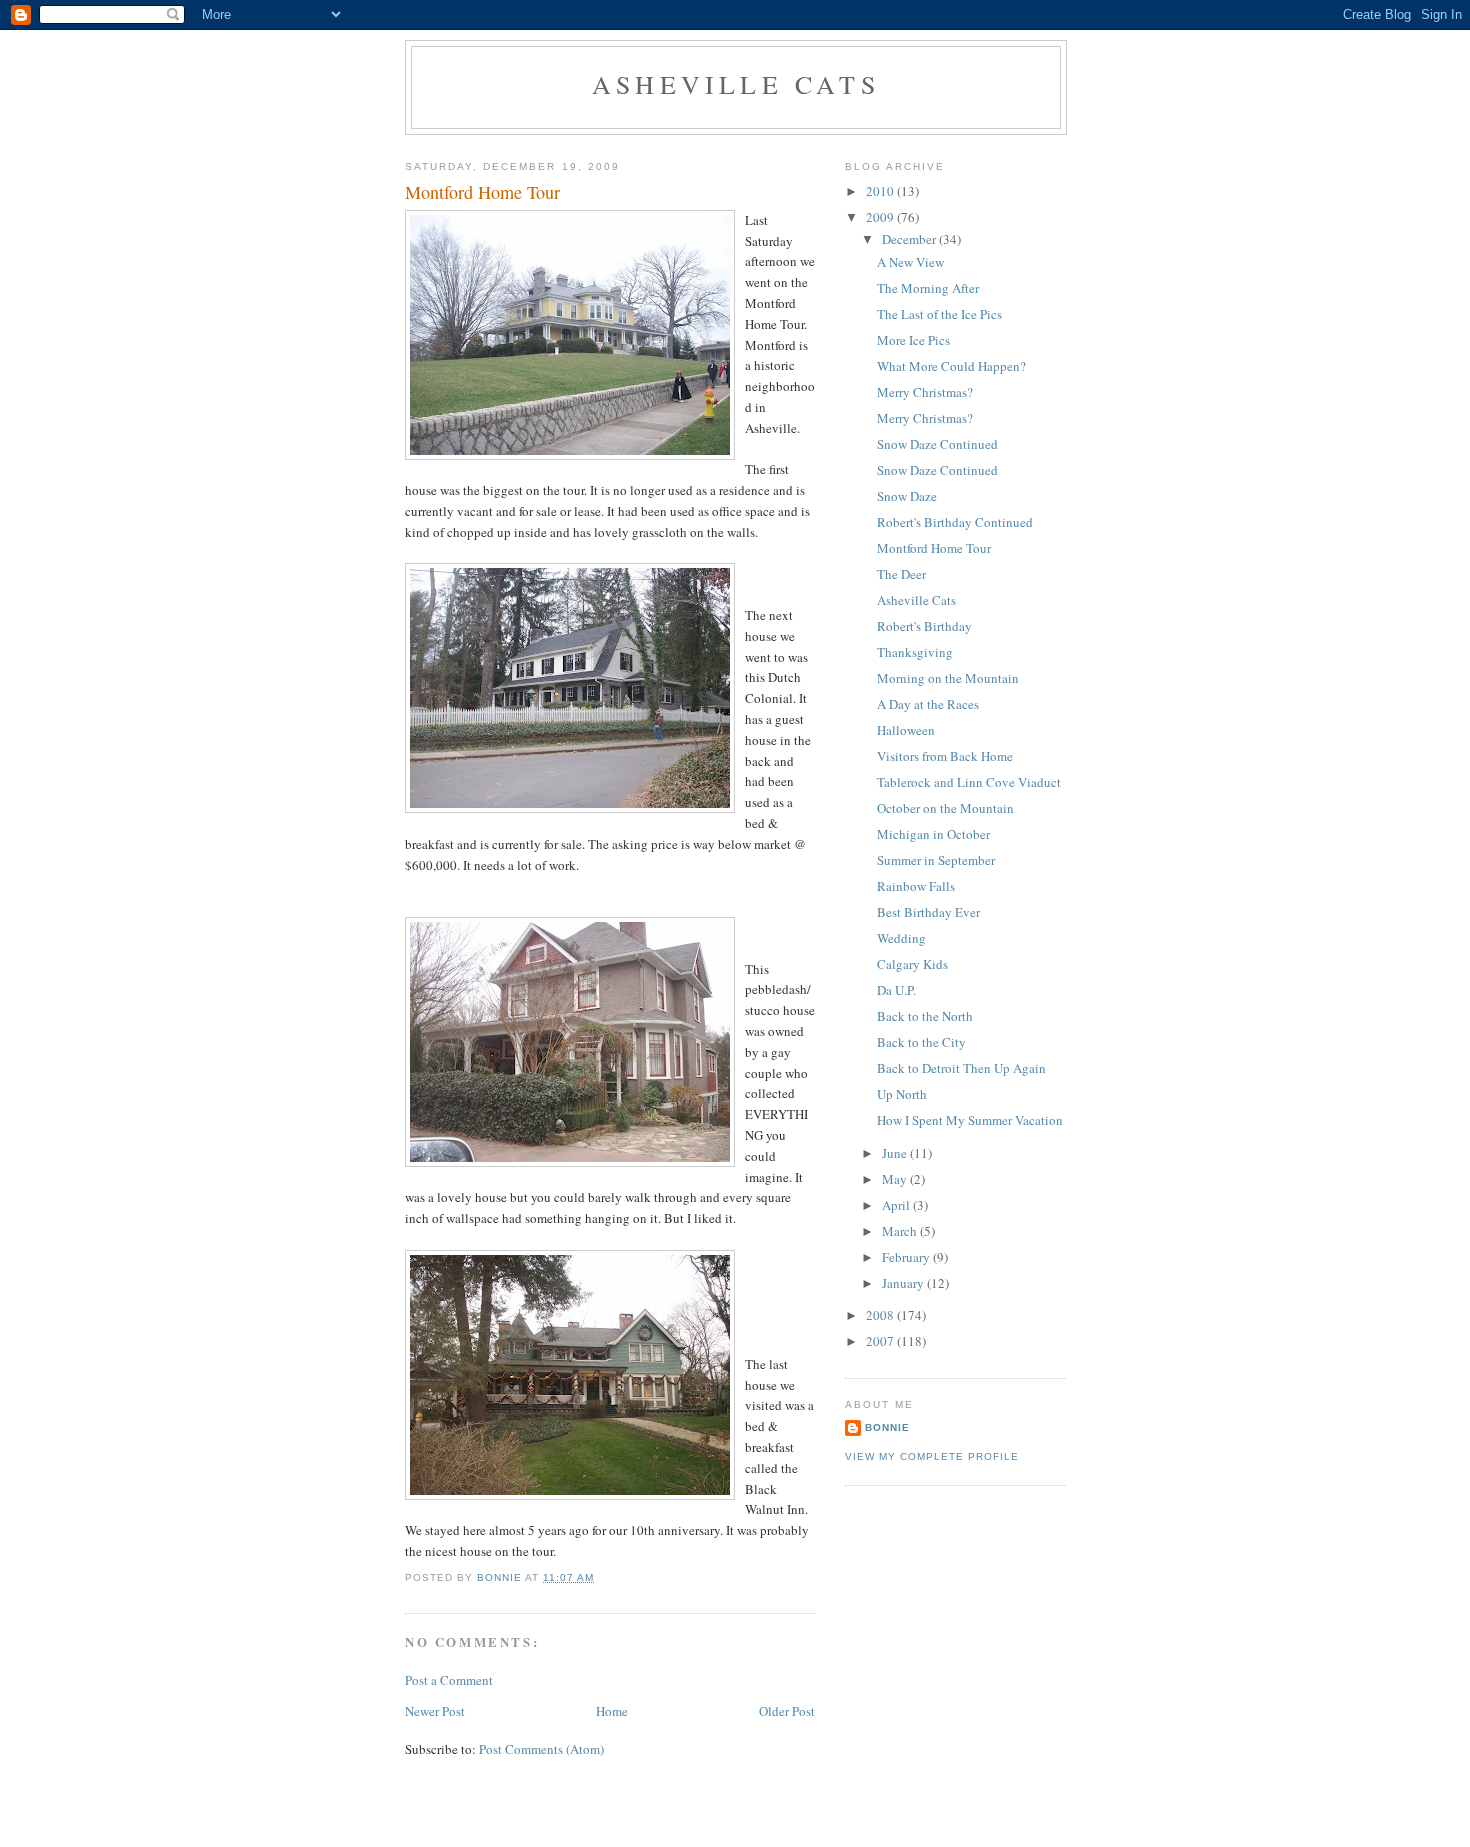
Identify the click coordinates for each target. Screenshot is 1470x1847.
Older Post (787, 1711)
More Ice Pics (913, 340)
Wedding (901, 938)
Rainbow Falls (916, 886)
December (910, 239)
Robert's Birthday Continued (955, 522)
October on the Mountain (945, 808)
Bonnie (887, 1427)
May (896, 1179)
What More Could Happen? (951, 366)
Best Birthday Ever (928, 912)
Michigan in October (933, 834)
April (897, 1205)
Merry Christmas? (925, 392)
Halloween (906, 730)
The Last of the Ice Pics (939, 314)
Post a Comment (449, 1680)
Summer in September (936, 860)
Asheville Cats (736, 84)
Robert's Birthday (924, 626)
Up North (902, 1094)
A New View (910, 262)
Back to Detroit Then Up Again (961, 1068)
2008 (881, 1315)
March (901, 1231)
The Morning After (928, 288)
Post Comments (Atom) (541, 1749)
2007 (881, 1341)
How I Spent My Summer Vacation (970, 1120)
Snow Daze (907, 496)
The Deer (901, 574)
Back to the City (921, 1042)
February (907, 1257)
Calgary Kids (912, 964)
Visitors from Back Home (945, 756)
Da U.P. (896, 990)
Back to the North (925, 1016)
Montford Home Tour (934, 548)
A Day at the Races (928, 704)
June (896, 1153)
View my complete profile (932, 1456)
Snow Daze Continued (937, 444)
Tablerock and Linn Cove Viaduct (969, 782)
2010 (881, 191)
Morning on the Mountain (948, 678)
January (904, 1283)
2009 (881, 217)
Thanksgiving (915, 652)
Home (612, 1711)
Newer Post (435, 1711)
